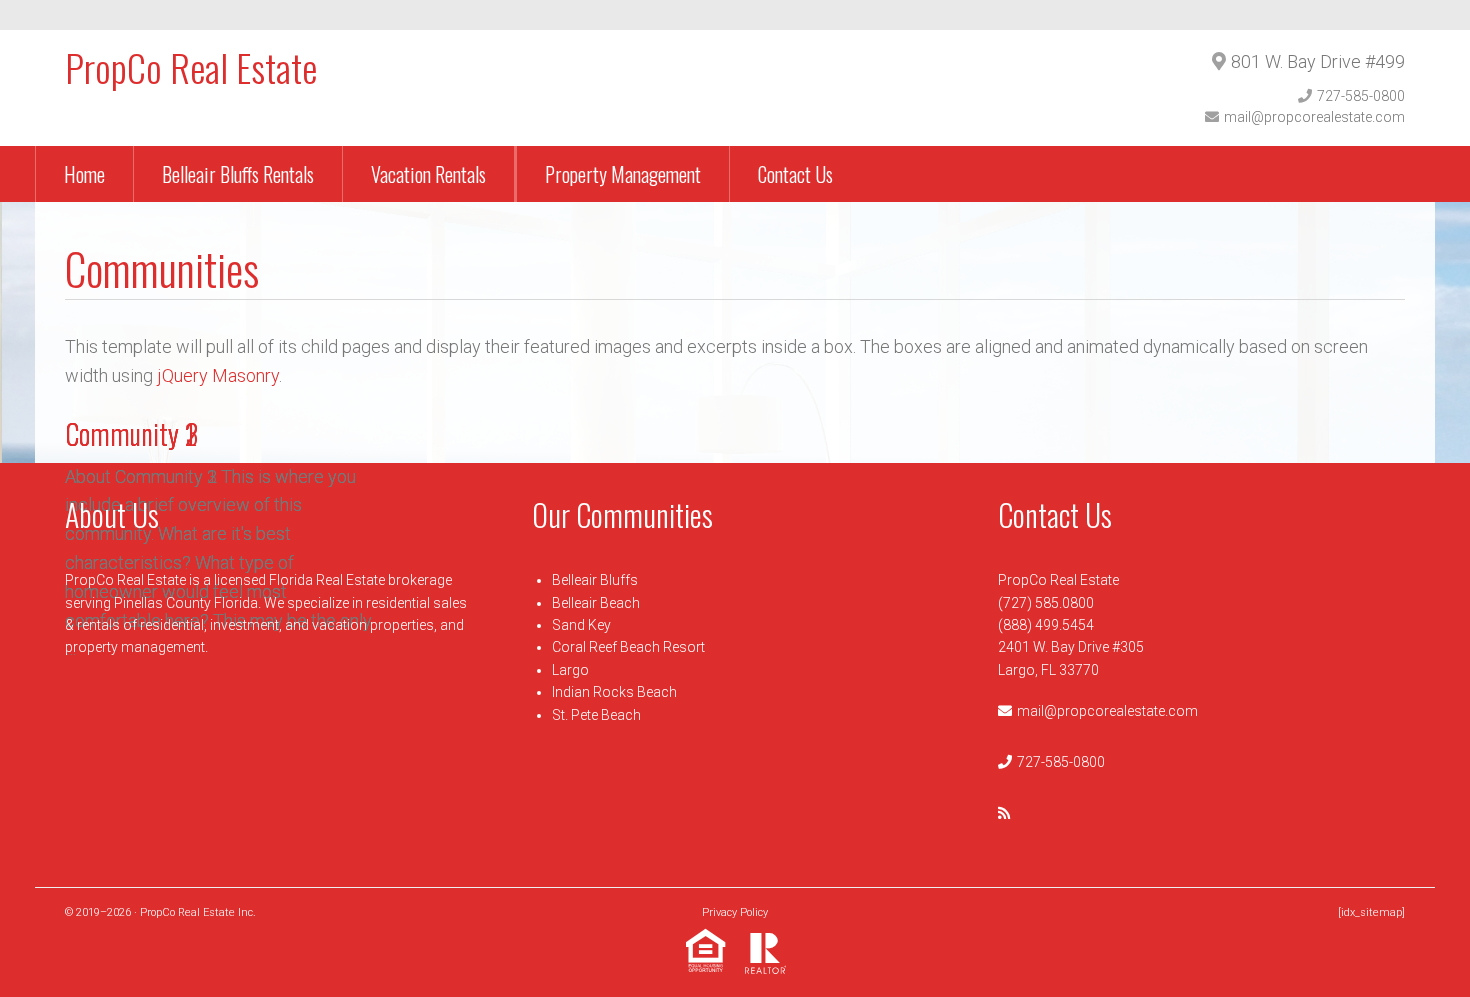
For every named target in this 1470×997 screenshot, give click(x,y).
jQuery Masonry (218, 375)
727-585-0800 (1361, 96)
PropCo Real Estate (191, 67)
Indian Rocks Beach (614, 692)
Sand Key (581, 625)
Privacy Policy (735, 912)
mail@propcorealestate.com (1314, 117)
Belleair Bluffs (595, 580)
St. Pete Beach (596, 715)
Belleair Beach (596, 603)
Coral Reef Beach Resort (628, 647)
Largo (570, 670)
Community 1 (130, 433)
